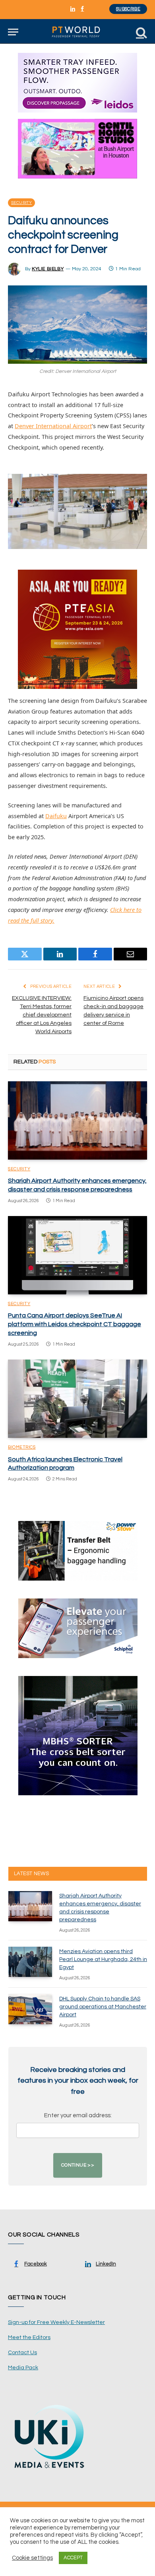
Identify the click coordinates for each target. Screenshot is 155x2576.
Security (21, 203)
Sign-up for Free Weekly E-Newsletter (56, 2322)
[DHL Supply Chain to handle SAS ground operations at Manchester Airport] (30, 2009)
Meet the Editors (29, 2337)
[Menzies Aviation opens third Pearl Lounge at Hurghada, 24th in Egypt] (30, 1962)
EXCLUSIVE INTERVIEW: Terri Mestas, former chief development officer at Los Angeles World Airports (42, 1015)
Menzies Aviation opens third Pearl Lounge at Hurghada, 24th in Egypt (103, 1959)
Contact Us (22, 2353)
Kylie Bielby (48, 269)
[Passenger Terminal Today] (77, 32)
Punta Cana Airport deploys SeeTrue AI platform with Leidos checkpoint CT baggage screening (75, 1324)
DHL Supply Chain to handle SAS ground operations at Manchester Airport (103, 2007)
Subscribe (128, 9)
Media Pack (23, 2368)
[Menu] (13, 32)
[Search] (141, 32)
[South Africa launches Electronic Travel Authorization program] (77, 1399)
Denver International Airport (53, 426)
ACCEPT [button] (73, 2558)
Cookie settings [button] (32, 2558)
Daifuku (56, 816)
